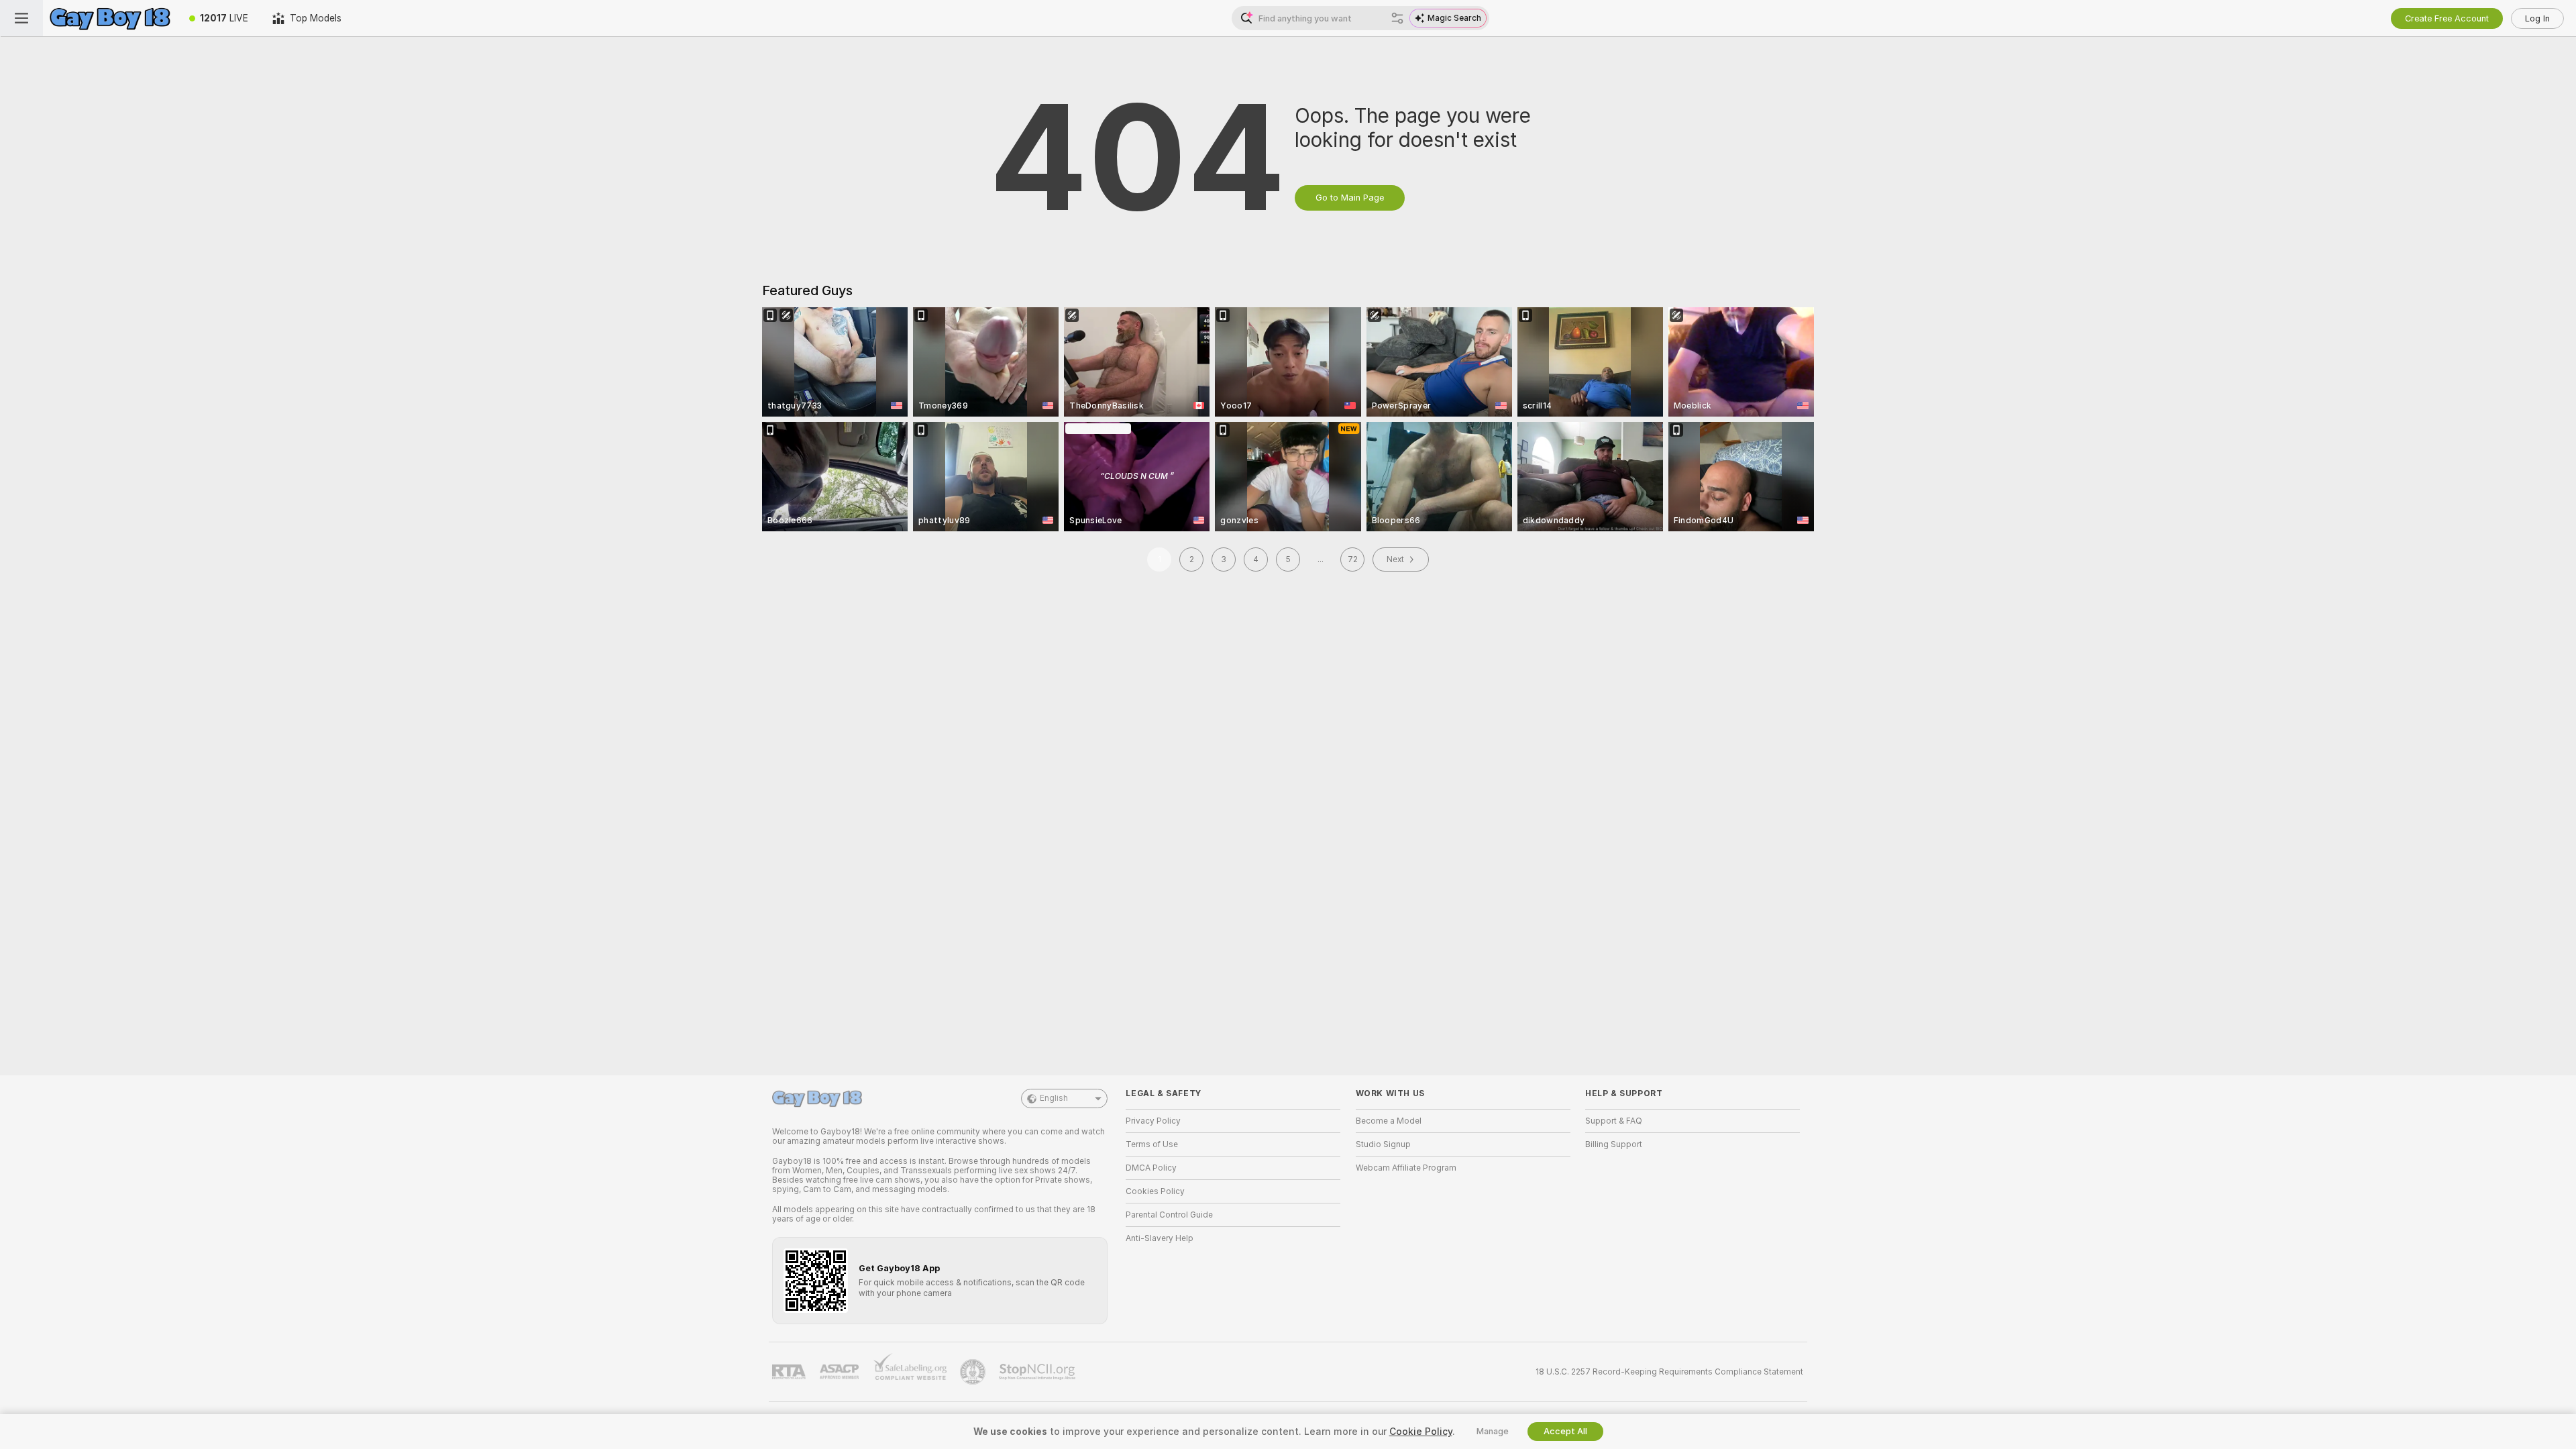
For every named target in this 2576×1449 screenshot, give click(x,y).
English (1054, 1098)
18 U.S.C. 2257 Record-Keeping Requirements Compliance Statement (1669, 1372)
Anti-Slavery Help (1160, 1238)
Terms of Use (1152, 1144)
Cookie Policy (1421, 1432)
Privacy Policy (1153, 1121)
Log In (2537, 18)
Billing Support (1614, 1144)
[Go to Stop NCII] (1038, 1372)
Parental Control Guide (1169, 1215)
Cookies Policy (1155, 1191)
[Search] (1397, 18)
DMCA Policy (1151, 1168)
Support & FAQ (1614, 1121)
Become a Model (1389, 1121)
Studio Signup (1383, 1144)
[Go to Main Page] (110, 18)
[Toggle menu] (21, 18)
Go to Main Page (1350, 198)
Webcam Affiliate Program (1406, 1168)
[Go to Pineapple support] (974, 1372)
